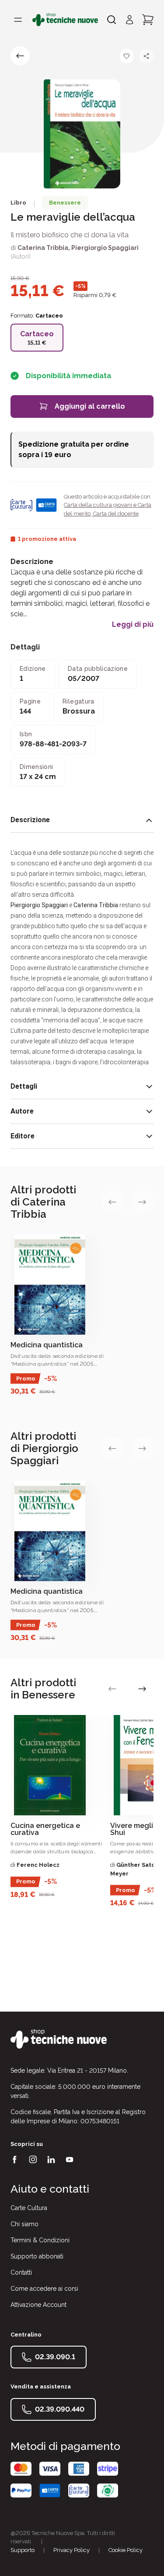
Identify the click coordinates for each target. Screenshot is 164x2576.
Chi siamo (24, 2224)
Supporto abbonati (37, 2256)
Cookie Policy (126, 2550)
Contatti (21, 2272)
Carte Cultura (29, 2208)
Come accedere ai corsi (44, 2289)
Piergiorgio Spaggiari (105, 248)
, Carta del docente (115, 514)
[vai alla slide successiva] (142, 1202)
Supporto (23, 2550)
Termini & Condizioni (40, 2240)
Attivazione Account (38, 2305)
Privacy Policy (72, 2550)
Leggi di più (133, 625)
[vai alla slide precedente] (112, 1202)
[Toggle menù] (18, 20)
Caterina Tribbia (43, 248)
